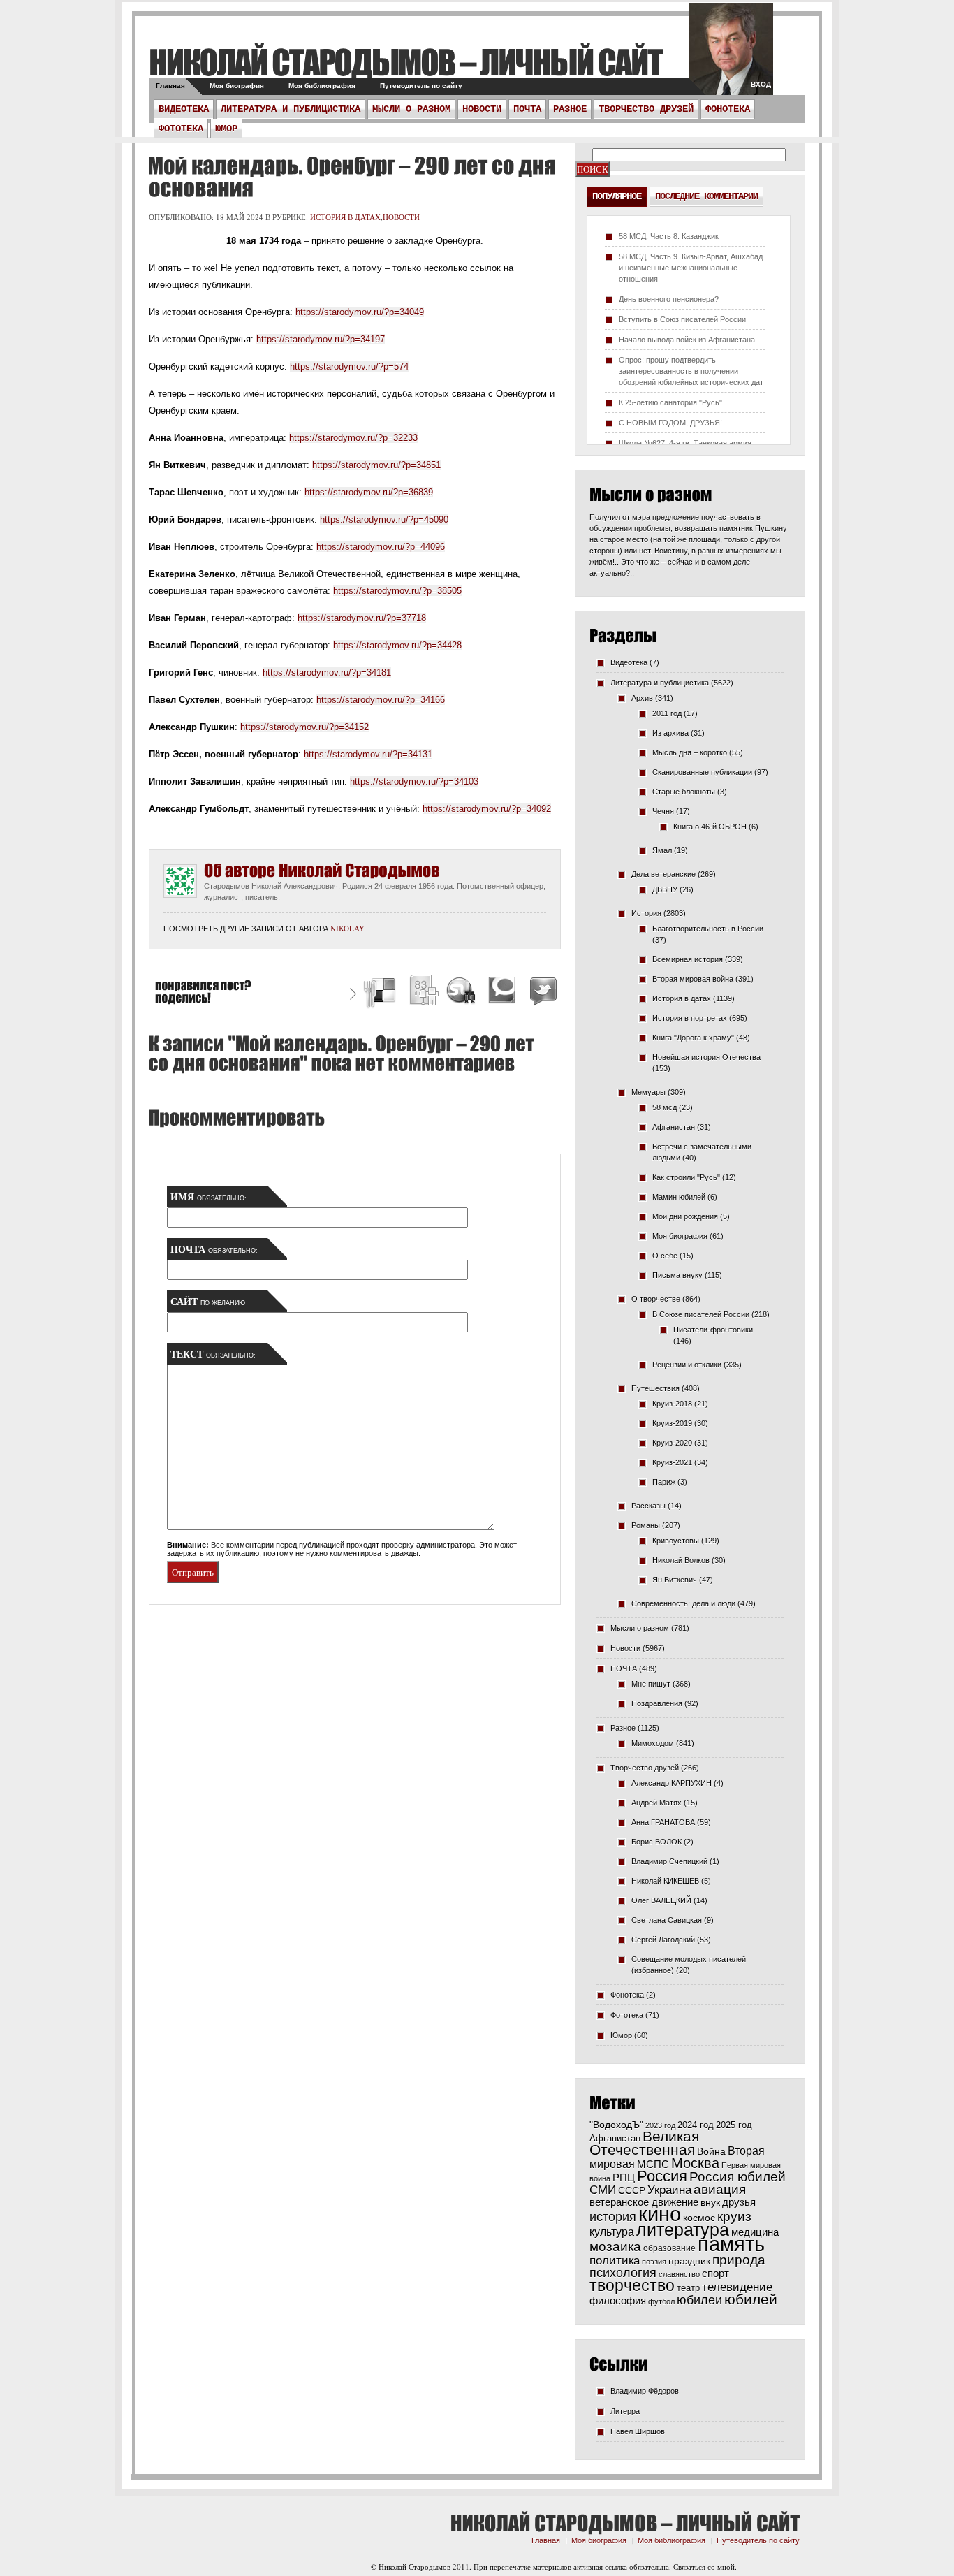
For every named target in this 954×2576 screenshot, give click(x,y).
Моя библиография (322, 86)
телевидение (737, 2287)
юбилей (751, 2299)
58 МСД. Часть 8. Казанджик (669, 236)
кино (660, 2214)
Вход (761, 84)
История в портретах (690, 1018)
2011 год (667, 713)
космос (699, 2218)
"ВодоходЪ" (616, 2125)
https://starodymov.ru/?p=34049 (360, 312)
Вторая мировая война (693, 979)
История (646, 913)
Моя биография (237, 86)
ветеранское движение (644, 2202)
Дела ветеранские (663, 874)
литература (683, 2229)
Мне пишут (651, 1684)
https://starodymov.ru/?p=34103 (414, 781)
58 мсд (665, 1107)
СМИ (603, 2190)
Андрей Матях (656, 1803)
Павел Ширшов (638, 2431)
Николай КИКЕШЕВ (665, 1881)
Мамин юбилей (679, 1197)
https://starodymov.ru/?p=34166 (381, 700)
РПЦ (624, 2177)
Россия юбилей (737, 2177)
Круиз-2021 (672, 1462)
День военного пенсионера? (669, 299)
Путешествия (655, 1388)
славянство (679, 2274)
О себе (665, 1256)
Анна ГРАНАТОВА (663, 1822)
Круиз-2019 (672, 1423)
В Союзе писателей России (701, 1314)
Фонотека (728, 109)
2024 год (696, 2125)
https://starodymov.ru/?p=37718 (362, 618)
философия (618, 2300)
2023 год (660, 2125)
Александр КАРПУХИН (672, 1783)
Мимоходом (653, 1743)
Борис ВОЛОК (656, 1842)
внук (710, 2202)
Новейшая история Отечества (706, 1057)
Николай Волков (681, 1560)
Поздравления (657, 1703)
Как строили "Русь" (686, 1177)
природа (739, 2260)
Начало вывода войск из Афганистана (687, 340)
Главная (170, 86)
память (731, 2244)
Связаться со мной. (705, 2567)
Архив (642, 698)
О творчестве (656, 1299)
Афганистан (674, 1127)
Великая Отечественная (644, 2143)
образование (669, 2248)
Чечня (663, 811)
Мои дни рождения (685, 1216)
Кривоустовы (676, 1541)
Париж (664, 1482)
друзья (739, 2202)
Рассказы (648, 1506)
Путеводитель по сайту (421, 86)
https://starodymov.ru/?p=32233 (353, 438)
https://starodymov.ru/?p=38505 (397, 591)
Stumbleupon (462, 992)
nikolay (347, 928)
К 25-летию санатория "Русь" (670, 402)
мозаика (615, 2246)
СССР (632, 2190)
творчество (632, 2285)
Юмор (226, 129)
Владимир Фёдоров (645, 2391)
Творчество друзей (646, 109)
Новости (482, 109)
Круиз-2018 (672, 1404)
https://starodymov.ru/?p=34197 (321, 339)
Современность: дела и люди (683, 1603)
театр (688, 2288)
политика (615, 2260)
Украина (669, 2190)
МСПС (653, 2164)
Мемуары (648, 1092)
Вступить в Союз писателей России (682, 319)
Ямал (662, 850)
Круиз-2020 (672, 1443)
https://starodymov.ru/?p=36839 (369, 492)
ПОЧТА (527, 109)
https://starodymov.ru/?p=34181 (327, 672)
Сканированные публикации (702, 772)
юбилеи (699, 2300)
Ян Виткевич (675, 1580)
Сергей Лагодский (663, 1940)
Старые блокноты (684, 792)
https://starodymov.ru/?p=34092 (487, 809)
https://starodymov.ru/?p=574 (349, 366)
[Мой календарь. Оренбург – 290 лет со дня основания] (352, 177)
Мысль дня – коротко (690, 752)
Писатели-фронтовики (713, 1330)
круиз (734, 2217)
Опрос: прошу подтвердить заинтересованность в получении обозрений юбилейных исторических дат (691, 371)
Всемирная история (688, 959)
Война (711, 2152)
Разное (570, 109)
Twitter (541, 992)
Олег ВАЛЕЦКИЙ (661, 1900)
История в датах (345, 217)
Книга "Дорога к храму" (693, 1038)
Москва (695, 2163)
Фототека (181, 129)
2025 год (734, 2125)
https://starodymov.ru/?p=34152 (304, 727)
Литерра (625, 2411)
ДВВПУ (665, 889)
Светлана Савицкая (667, 1920)
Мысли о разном (411, 109)
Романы (646, 1525)
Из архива (670, 733)
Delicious (381, 992)
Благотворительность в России (708, 929)
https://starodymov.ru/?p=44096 (381, 547)
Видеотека (184, 109)
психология (623, 2273)
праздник (689, 2261)
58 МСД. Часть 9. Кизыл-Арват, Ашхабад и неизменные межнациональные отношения (691, 268)
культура (612, 2232)
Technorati (502, 992)
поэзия (654, 2262)
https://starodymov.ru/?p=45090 (384, 519)
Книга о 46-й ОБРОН (710, 827)
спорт (715, 2273)
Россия (662, 2176)
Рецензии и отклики (687, 1365)
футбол (661, 2301)
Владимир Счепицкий (669, 1861)
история (613, 2217)
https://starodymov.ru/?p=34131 (368, 754)
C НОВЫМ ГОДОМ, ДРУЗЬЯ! (670, 423)
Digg (423, 992)
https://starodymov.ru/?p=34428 (397, 645)
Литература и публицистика (291, 109)
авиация (720, 2189)
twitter (731, 56)
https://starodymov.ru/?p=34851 (376, 465)
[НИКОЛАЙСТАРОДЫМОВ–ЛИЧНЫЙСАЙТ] (405, 62)
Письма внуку (677, 1275)
